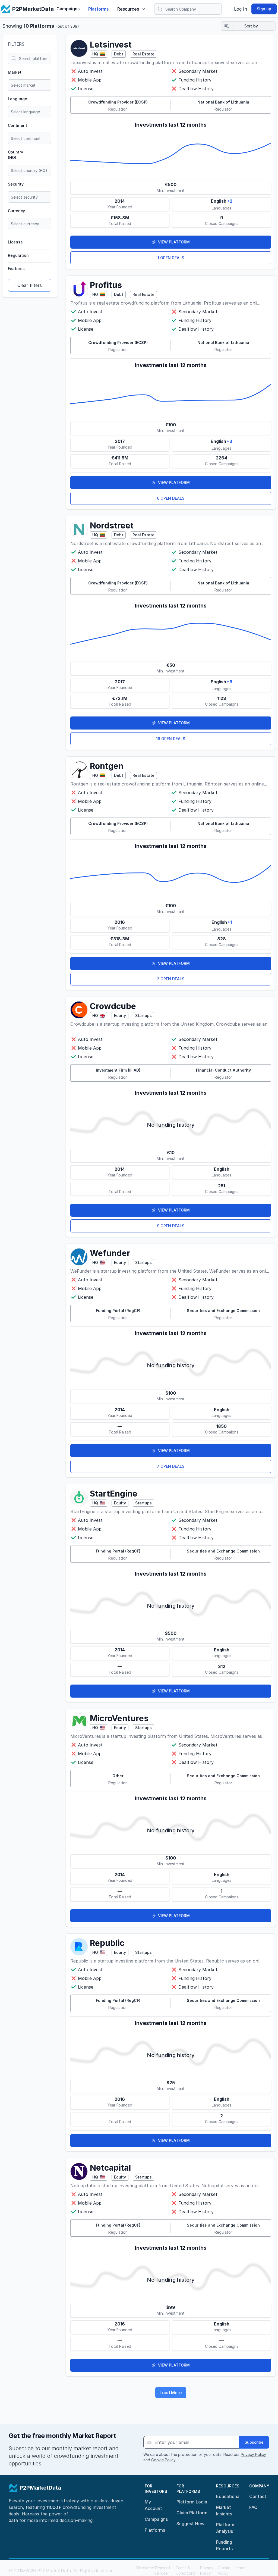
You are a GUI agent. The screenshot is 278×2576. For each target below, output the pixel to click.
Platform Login (192, 2502)
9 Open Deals (171, 1226)
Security (16, 184)
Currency (16, 211)
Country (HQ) (15, 155)
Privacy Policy (253, 2454)
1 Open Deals (171, 258)
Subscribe (254, 2442)
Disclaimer (145, 2568)
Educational (228, 2496)
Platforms (98, 9)
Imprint (241, 2568)
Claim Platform (192, 2513)
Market (15, 72)
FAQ (253, 2507)
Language (18, 99)
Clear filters (30, 285)
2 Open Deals (171, 979)
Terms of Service (162, 2570)
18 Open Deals (171, 739)
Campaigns (68, 9)
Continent (18, 125)
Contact (258, 2496)
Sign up (264, 9)
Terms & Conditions (185, 2570)
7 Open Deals (171, 1466)
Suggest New (190, 2524)
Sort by (251, 26)
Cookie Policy (163, 2460)
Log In (241, 9)
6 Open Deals (171, 498)
